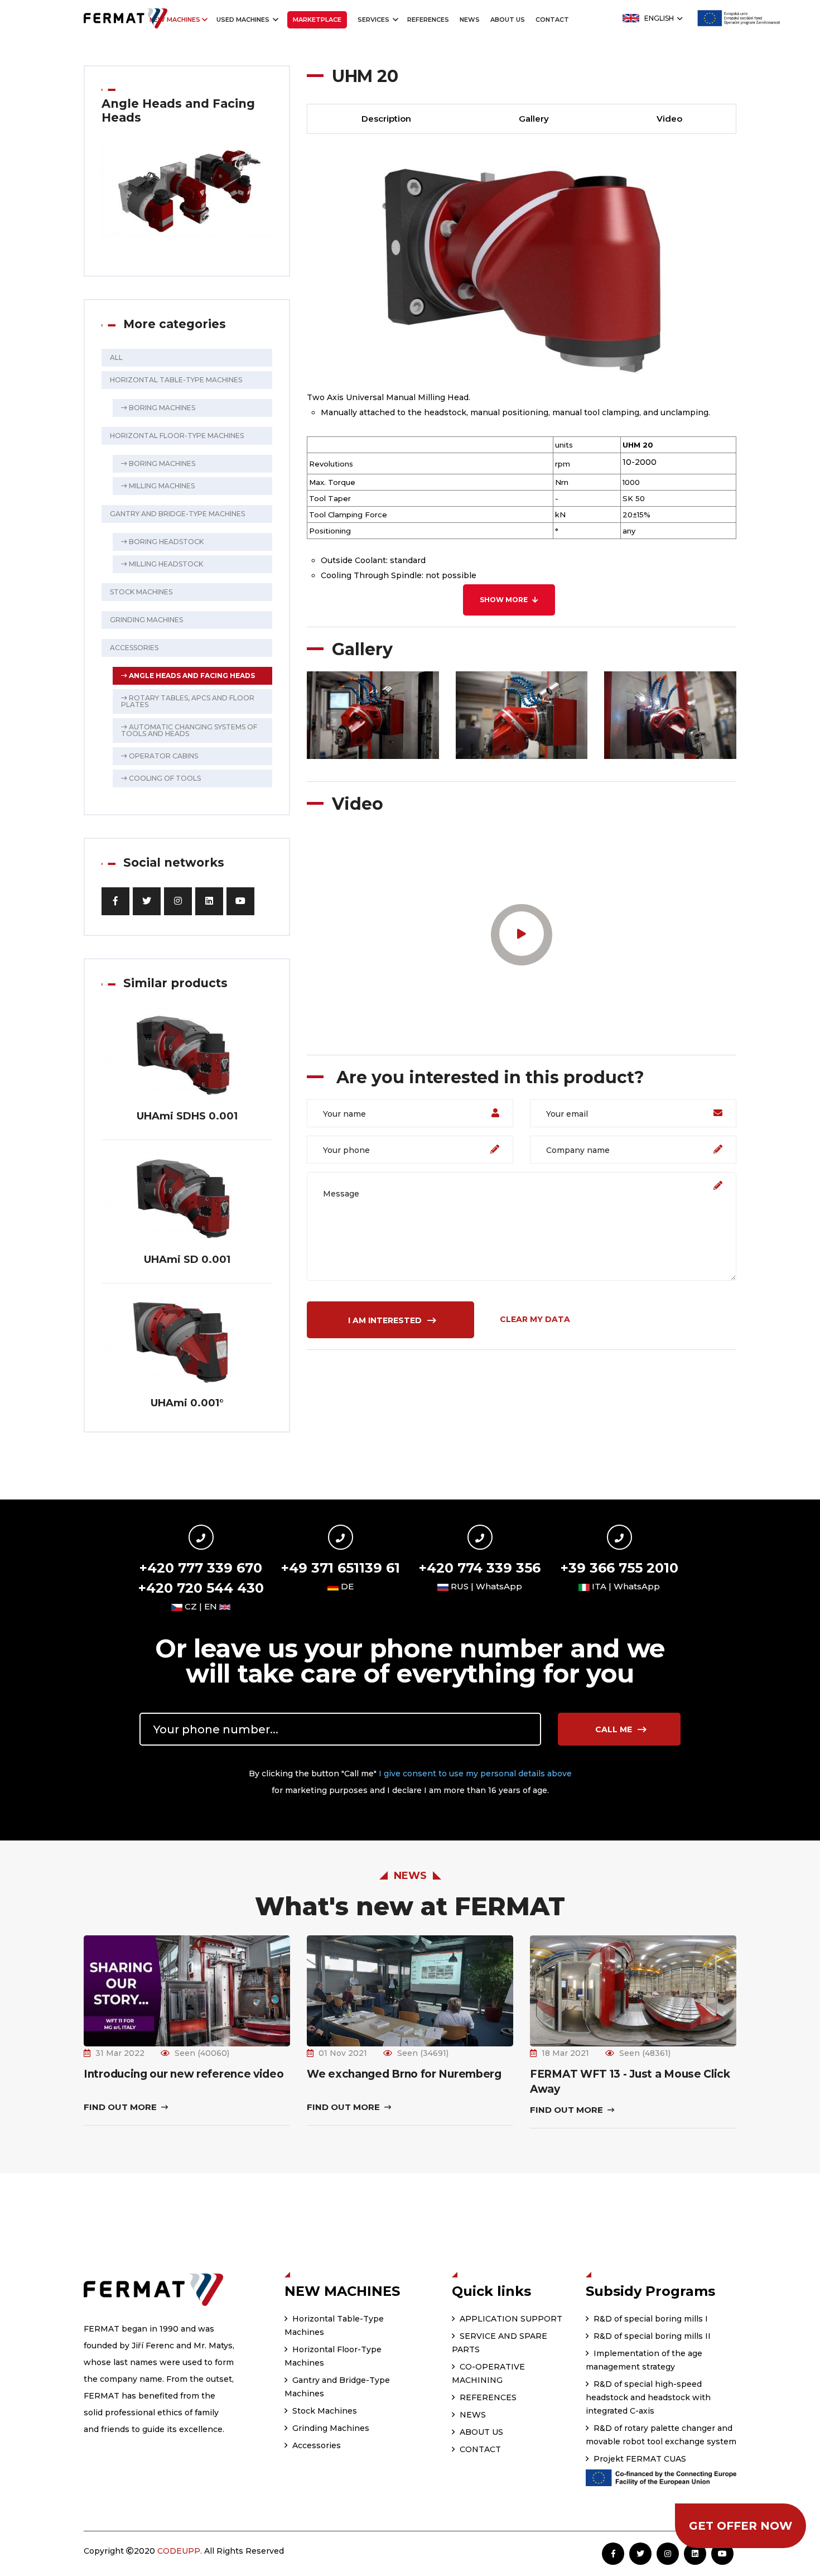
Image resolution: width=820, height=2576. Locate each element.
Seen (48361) (645, 2053)
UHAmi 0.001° (187, 1403)
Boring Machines (161, 408)
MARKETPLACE (317, 20)
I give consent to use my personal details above (475, 1774)
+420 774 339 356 (480, 1568)
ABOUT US (508, 20)
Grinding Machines (146, 620)
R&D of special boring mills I (650, 2319)
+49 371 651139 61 (341, 1568)
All (116, 357)
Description (386, 119)
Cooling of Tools (164, 778)
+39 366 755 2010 (619, 1568)
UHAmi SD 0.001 (187, 1260)
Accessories (134, 648)
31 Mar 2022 (120, 2053)
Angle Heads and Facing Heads (191, 676)
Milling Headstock (165, 564)
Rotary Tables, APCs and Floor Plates (188, 701)
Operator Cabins (163, 756)
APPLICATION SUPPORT (510, 2319)
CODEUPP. (180, 2551)
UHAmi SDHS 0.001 (187, 1116)
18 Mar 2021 (565, 2053)
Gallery (534, 119)
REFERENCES (428, 20)
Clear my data (535, 1319)
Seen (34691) (423, 2053)
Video (669, 119)
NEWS (470, 20)
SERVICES (374, 20)
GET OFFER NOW (741, 2526)
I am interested (386, 1320)
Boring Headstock (165, 542)
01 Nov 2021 (343, 2053)
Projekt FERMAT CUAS (639, 2459)
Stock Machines (141, 592)
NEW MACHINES (175, 20)
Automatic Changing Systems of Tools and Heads (189, 730)
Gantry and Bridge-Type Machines (177, 514)
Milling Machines (161, 486)
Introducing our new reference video (184, 2074)
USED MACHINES (244, 20)
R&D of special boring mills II (651, 2336)
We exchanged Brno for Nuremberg (404, 2074)
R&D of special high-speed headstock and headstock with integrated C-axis (648, 2397)
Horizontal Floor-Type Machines (177, 436)
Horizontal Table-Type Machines (176, 380)
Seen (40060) (202, 2053)
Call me (615, 1729)
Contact (552, 20)
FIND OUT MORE (121, 2107)
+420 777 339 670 (201, 1568)
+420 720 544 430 (201, 1588)
